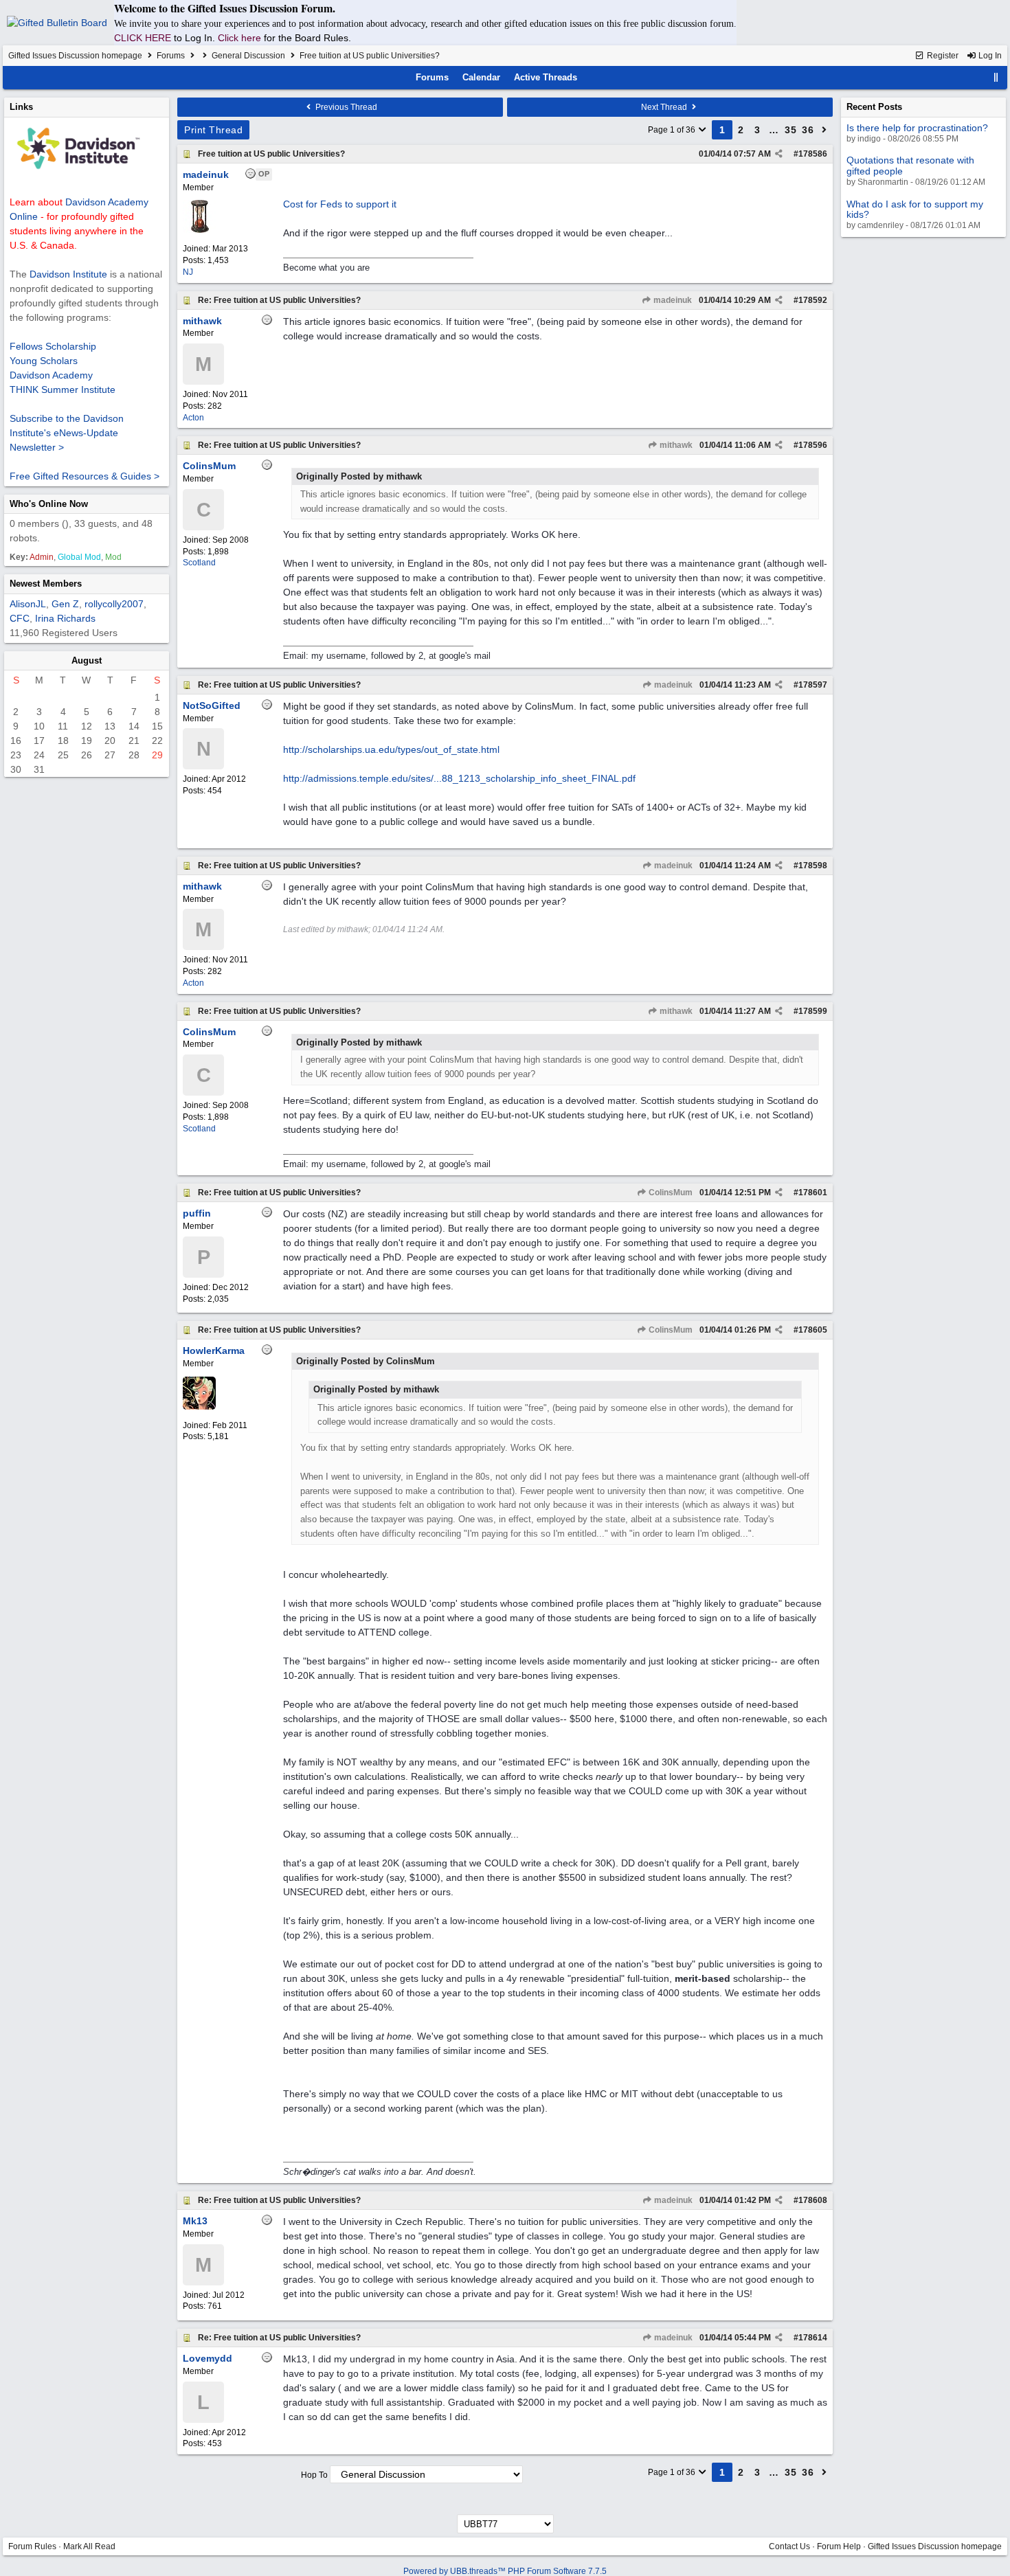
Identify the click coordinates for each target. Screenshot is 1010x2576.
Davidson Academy (51, 375)
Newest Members (46, 584)
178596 (813, 445)
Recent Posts (874, 107)
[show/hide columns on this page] (996, 77)
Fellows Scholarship (53, 346)
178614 (813, 2338)
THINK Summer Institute (63, 389)
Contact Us (789, 2546)
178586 (813, 154)
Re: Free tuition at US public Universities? (279, 300)
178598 (813, 866)
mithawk (675, 445)
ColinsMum (670, 1193)
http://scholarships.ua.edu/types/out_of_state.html (391, 749)
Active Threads (546, 77)
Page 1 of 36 (673, 130)
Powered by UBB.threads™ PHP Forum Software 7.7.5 (505, 2571)
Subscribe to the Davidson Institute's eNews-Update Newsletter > (67, 433)
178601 (813, 1193)
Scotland (199, 563)
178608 (813, 2200)
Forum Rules (32, 2546)
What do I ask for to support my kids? (915, 209)
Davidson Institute (68, 274)
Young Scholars (44, 361)
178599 (813, 1011)
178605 (813, 1330)
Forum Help (839, 2546)
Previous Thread (345, 107)
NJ (188, 272)
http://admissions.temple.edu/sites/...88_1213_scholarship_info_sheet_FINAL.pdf (459, 778)
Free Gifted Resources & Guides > (85, 476)
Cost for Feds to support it (340, 204)
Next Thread (665, 107)
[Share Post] (779, 154)
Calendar (481, 77)
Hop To (314, 2475)
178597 (813, 685)
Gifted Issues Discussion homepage (75, 56)
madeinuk (672, 300)
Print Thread (213, 130)
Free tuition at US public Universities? (271, 154)
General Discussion (248, 56)
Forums (171, 56)
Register (942, 56)
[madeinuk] (199, 230)
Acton (193, 418)
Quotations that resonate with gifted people (910, 165)
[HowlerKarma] (199, 1407)
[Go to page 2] (824, 130)
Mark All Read (89, 2546)
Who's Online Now (49, 504)
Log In (989, 56)
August (87, 660)
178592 (813, 300)
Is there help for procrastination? (917, 128)
